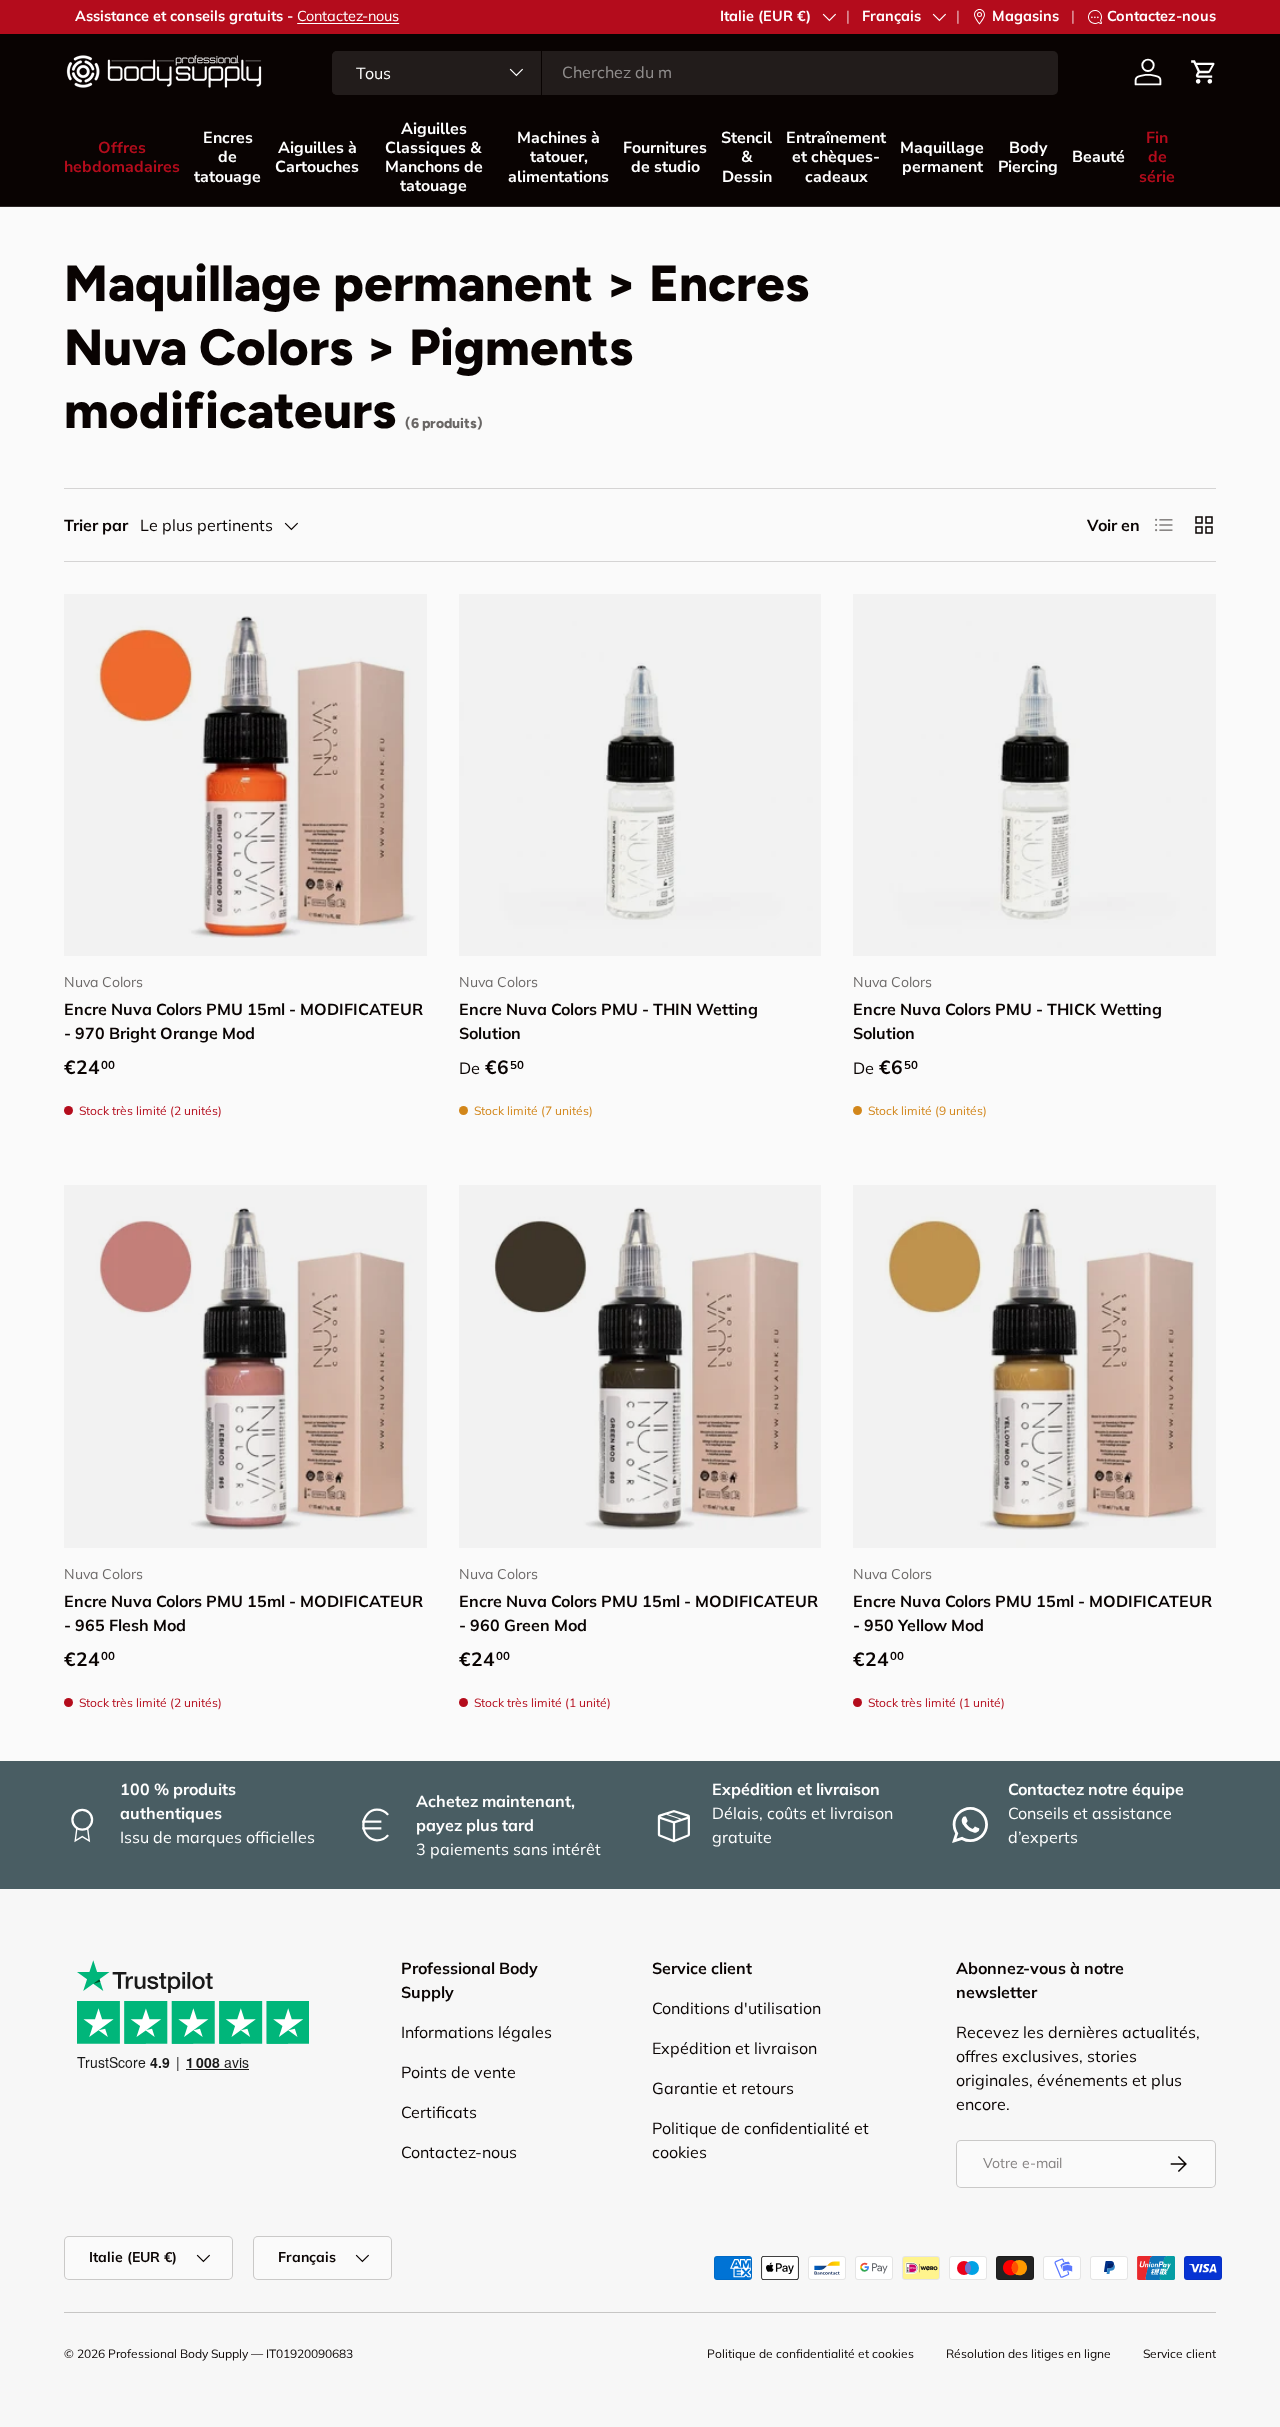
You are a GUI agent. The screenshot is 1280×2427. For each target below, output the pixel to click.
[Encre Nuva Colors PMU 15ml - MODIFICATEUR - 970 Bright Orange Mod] (245, 775)
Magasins (1025, 16)
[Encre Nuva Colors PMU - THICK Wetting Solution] (1034, 775)
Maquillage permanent (942, 157)
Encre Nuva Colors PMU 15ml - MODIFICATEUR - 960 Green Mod (638, 1613)
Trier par (96, 525)
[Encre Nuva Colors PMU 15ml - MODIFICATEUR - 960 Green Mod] (640, 1366)
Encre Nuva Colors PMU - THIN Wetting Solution (608, 1021)
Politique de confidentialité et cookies (810, 2353)
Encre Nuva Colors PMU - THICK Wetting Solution (1007, 1021)
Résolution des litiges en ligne (1028, 2353)
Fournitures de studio (665, 157)
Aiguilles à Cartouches (317, 157)
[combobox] (695, 72)
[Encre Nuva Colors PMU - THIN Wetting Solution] (640, 775)
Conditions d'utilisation (736, 2008)
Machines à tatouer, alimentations (558, 157)
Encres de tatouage (227, 157)
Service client (1179, 2353)
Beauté (1098, 157)
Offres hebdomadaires (122, 157)
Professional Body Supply (178, 2353)
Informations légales (476, 2032)
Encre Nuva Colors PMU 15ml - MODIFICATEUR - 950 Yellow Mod (1032, 1613)
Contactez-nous (337, 16)
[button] (1204, 72)
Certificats (439, 2112)
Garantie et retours (723, 2088)
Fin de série (1157, 157)
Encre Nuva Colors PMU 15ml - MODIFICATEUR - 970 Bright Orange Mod (243, 1021)
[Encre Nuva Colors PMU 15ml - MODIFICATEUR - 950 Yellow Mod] (1034, 1366)
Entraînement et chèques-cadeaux (836, 157)
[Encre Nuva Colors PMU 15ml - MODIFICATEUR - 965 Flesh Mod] (245, 1366)
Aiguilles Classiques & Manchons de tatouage (434, 158)
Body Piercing (1028, 157)
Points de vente (458, 2072)
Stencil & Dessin (746, 157)
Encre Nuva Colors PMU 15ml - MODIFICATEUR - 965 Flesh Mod (243, 1613)
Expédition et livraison (734, 2048)
